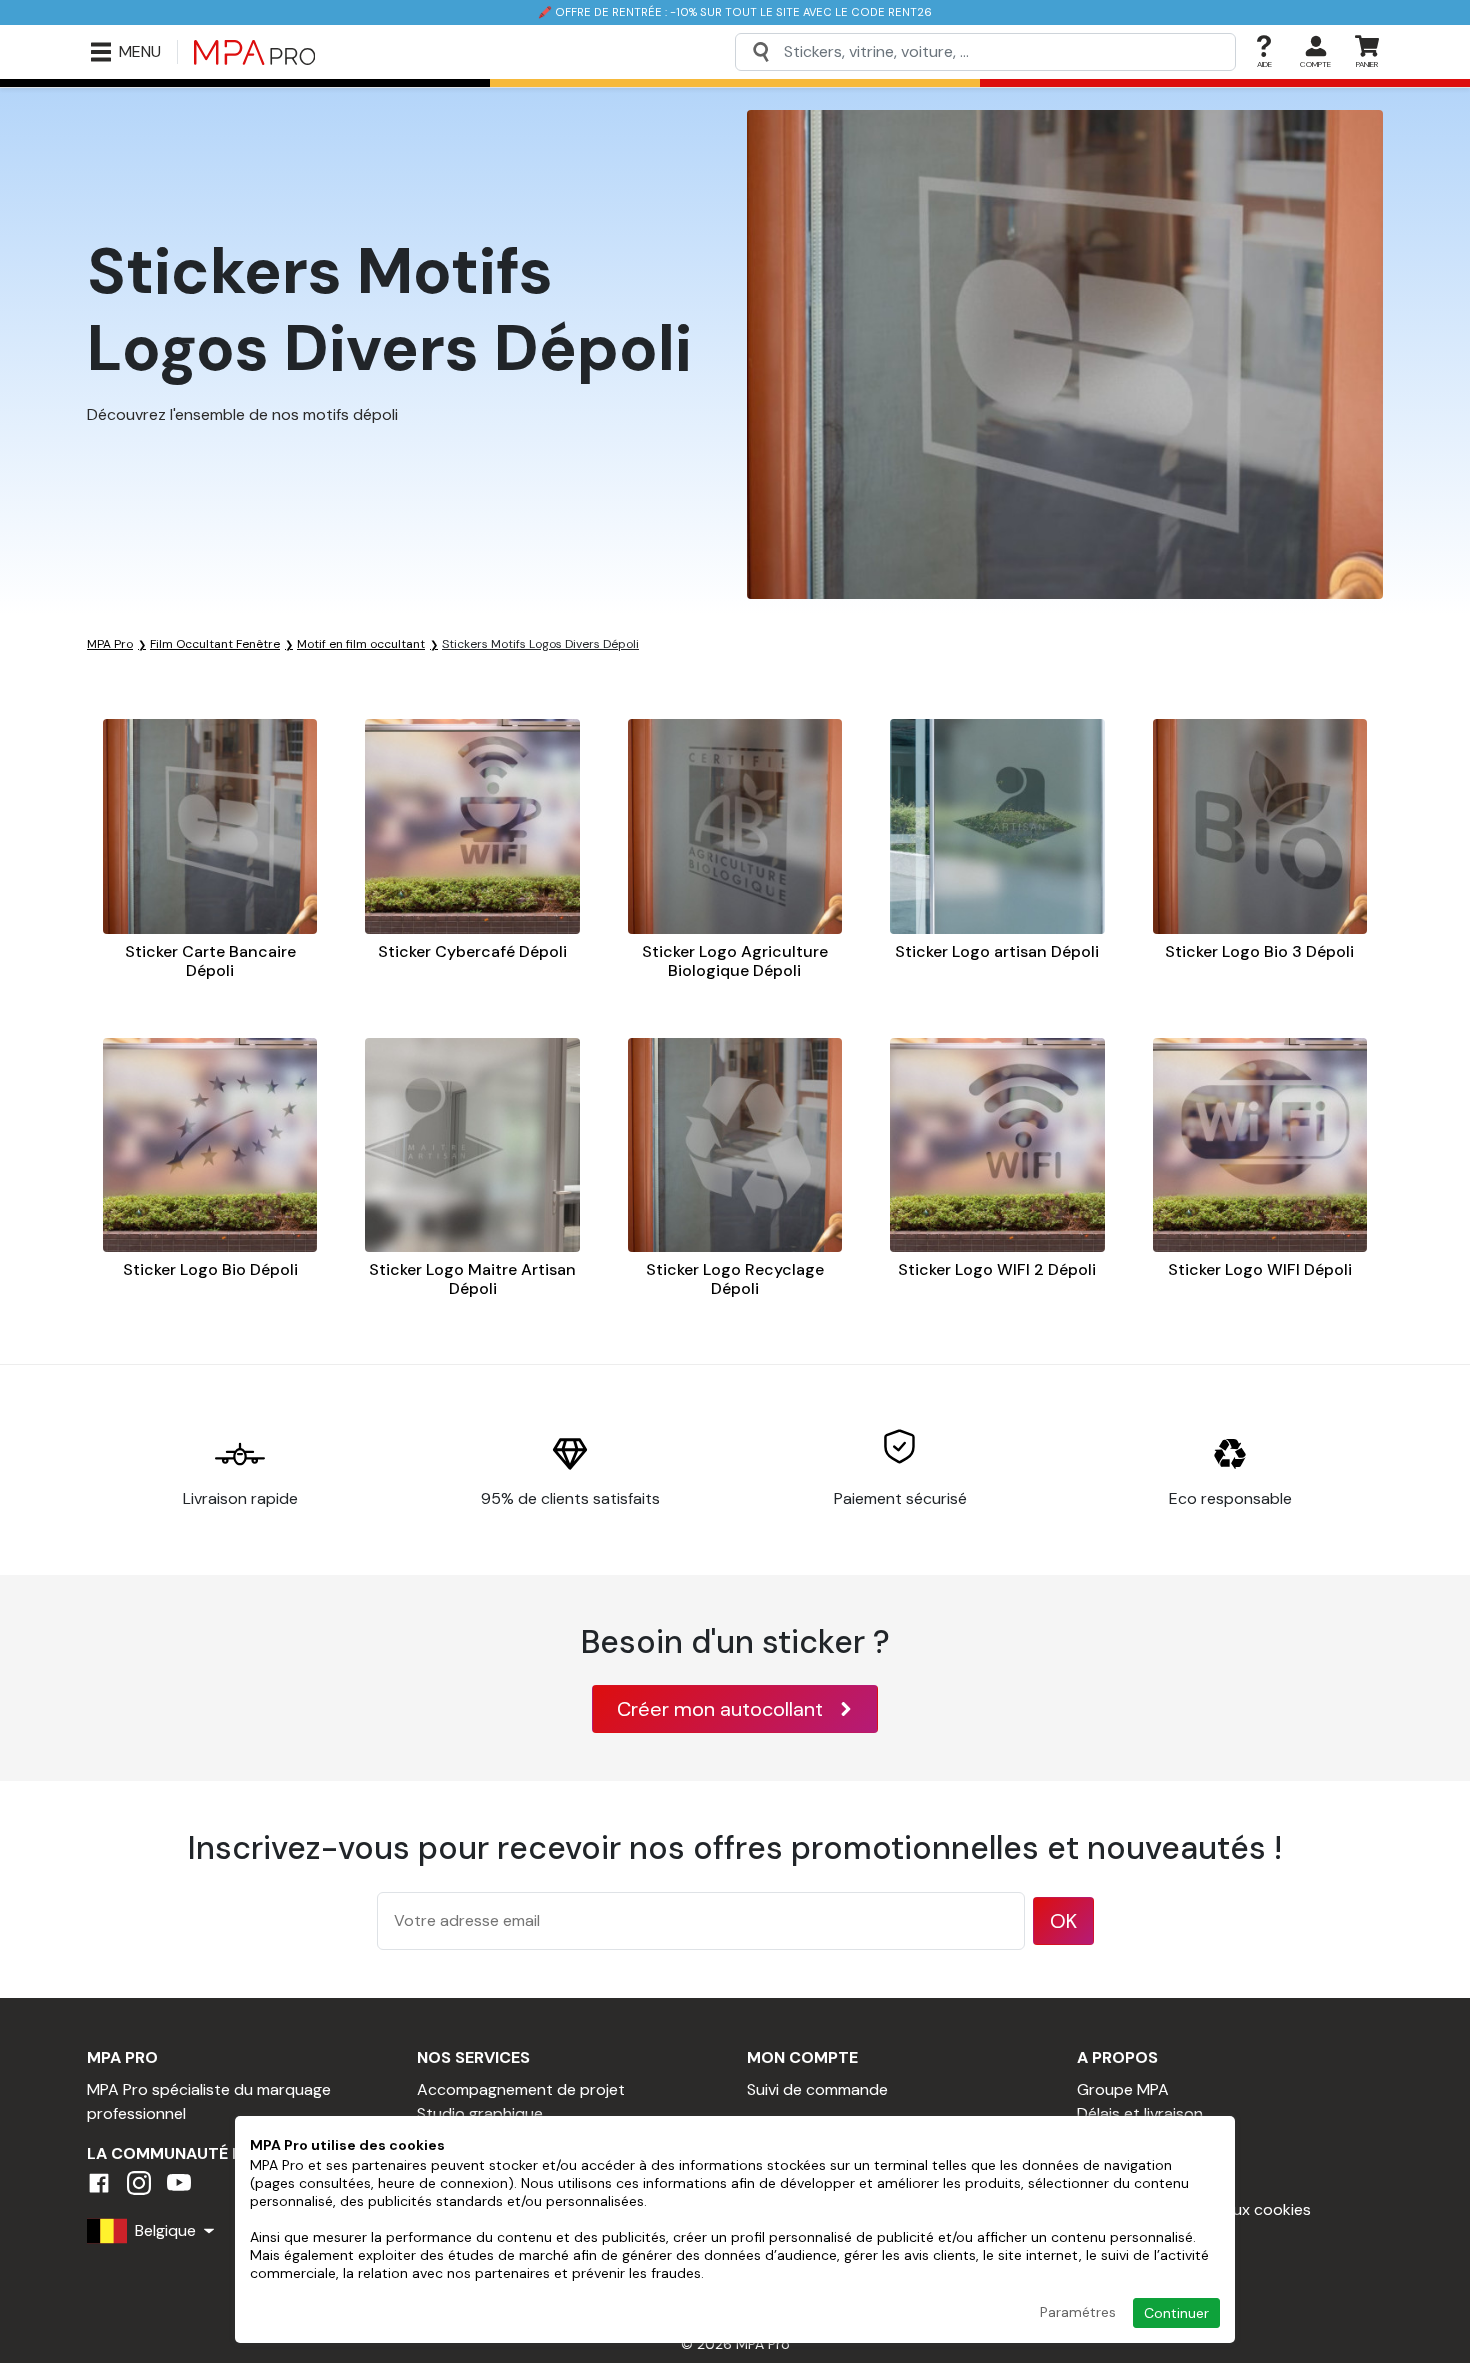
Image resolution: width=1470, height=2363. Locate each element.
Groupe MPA (1123, 2089)
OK (1063, 1921)
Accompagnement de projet (521, 2089)
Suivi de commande (817, 2089)
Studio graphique (480, 2113)
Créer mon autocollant (720, 1709)
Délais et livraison (1140, 2113)
